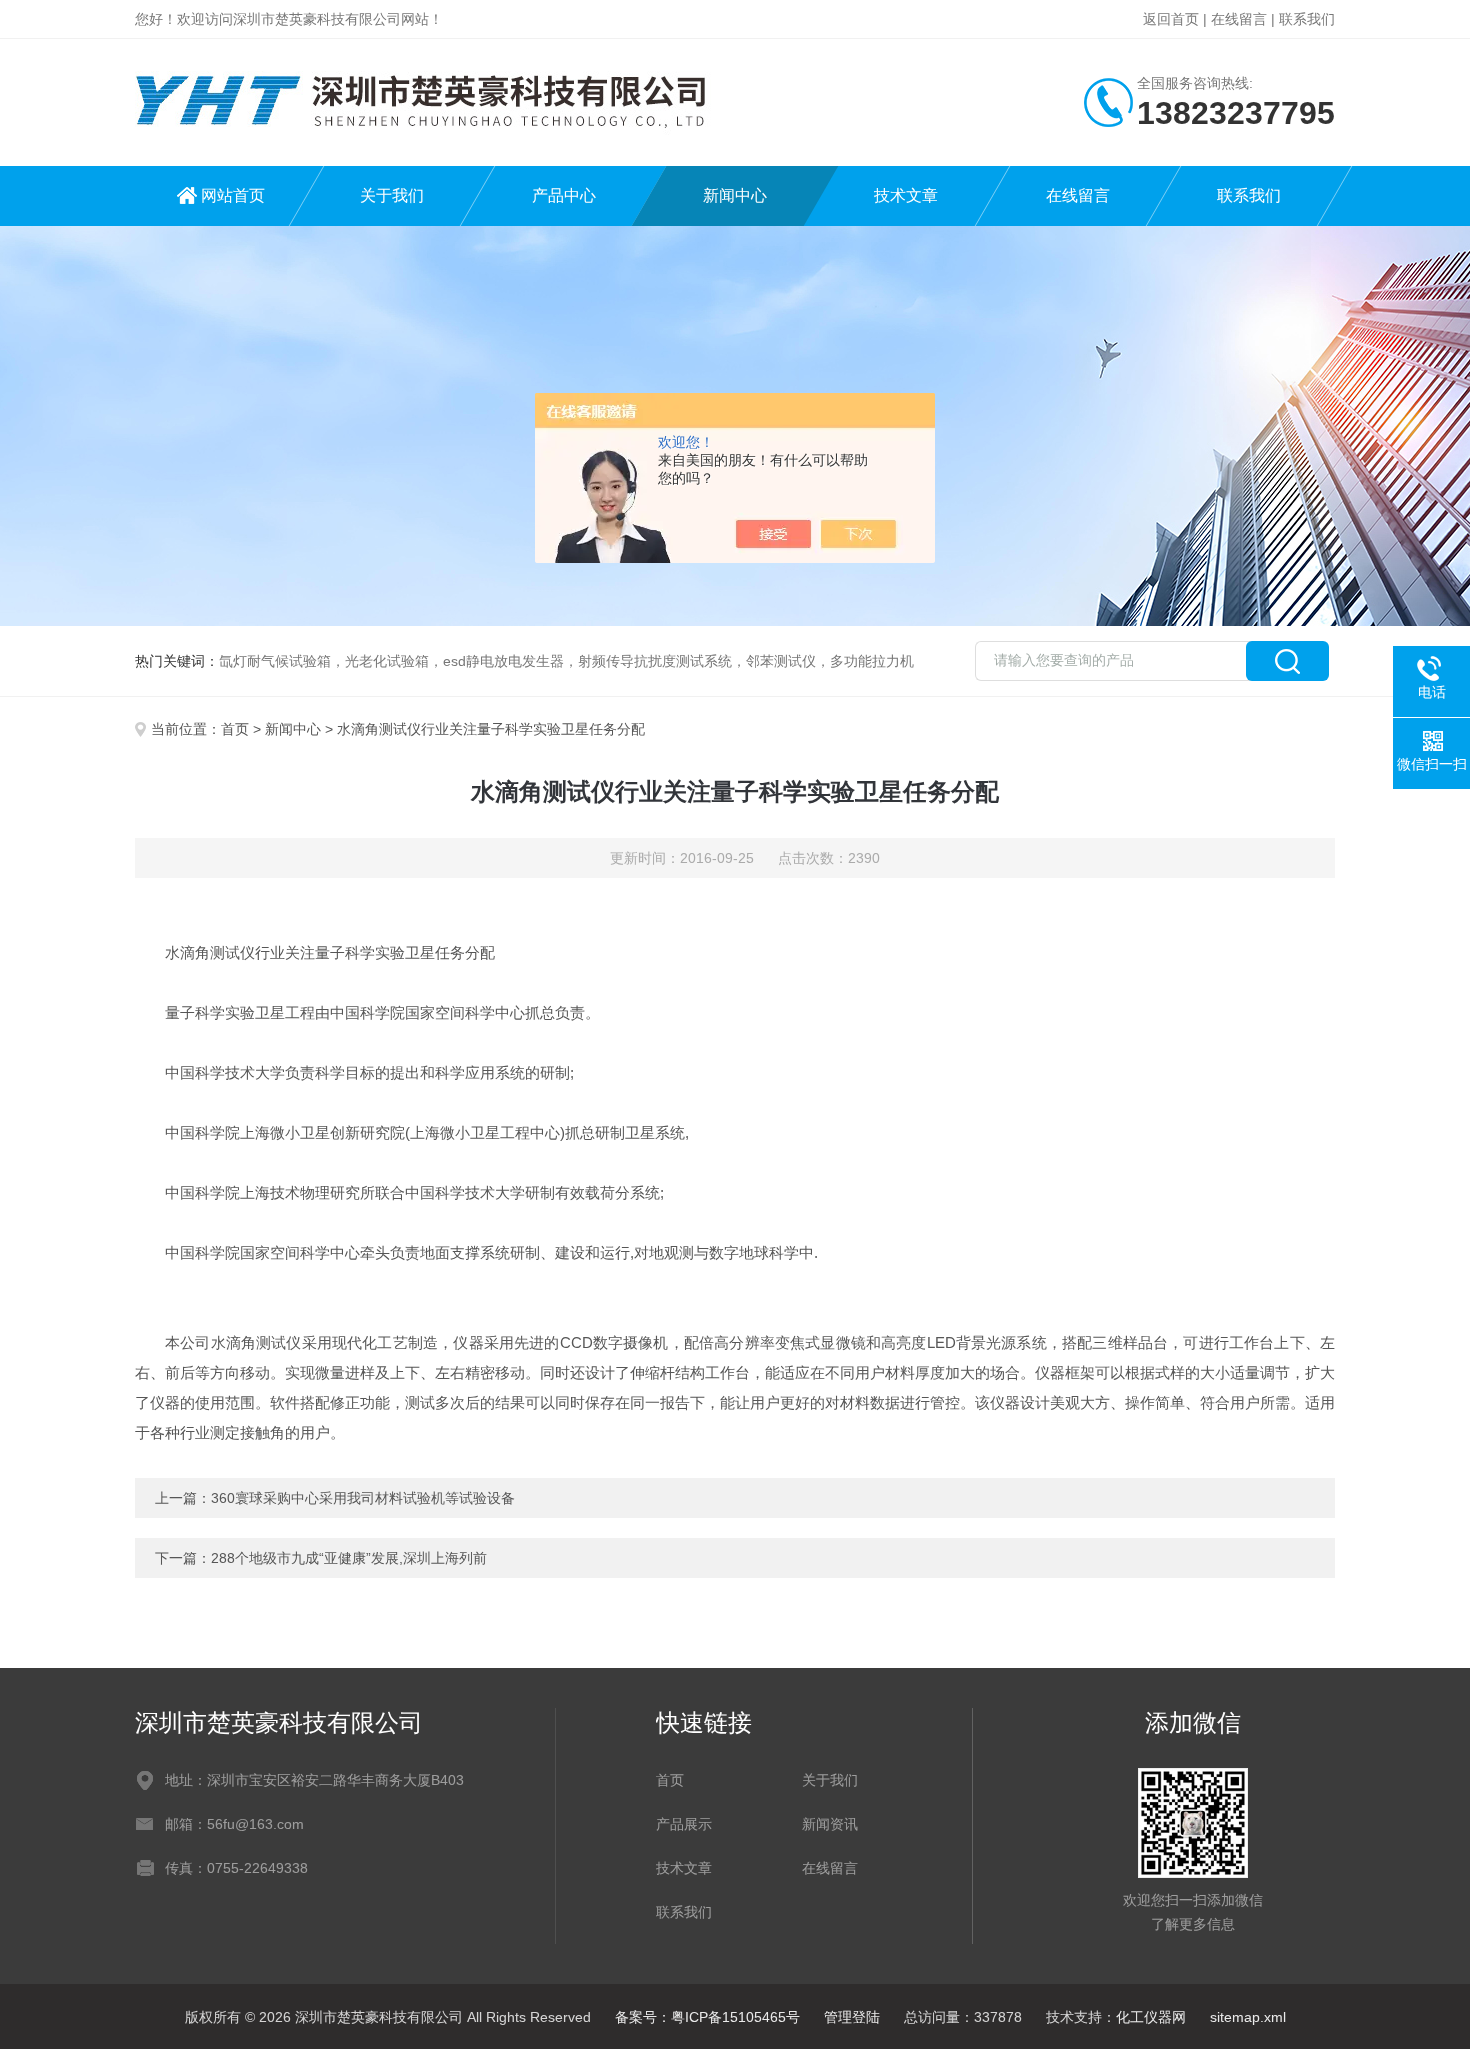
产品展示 (684, 1824)
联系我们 (1307, 19)
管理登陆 (852, 2017)
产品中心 (564, 195)
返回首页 (1171, 19)
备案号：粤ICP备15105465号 (707, 2017)
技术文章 (906, 195)
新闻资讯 (830, 1824)
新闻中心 (735, 195)
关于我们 (392, 195)
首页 (235, 729)
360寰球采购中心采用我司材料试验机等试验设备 (363, 1498)
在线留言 (1239, 19)
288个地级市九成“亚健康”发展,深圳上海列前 (349, 1558)
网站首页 (233, 195)
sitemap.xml (1248, 2017)
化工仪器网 (1151, 2017)
